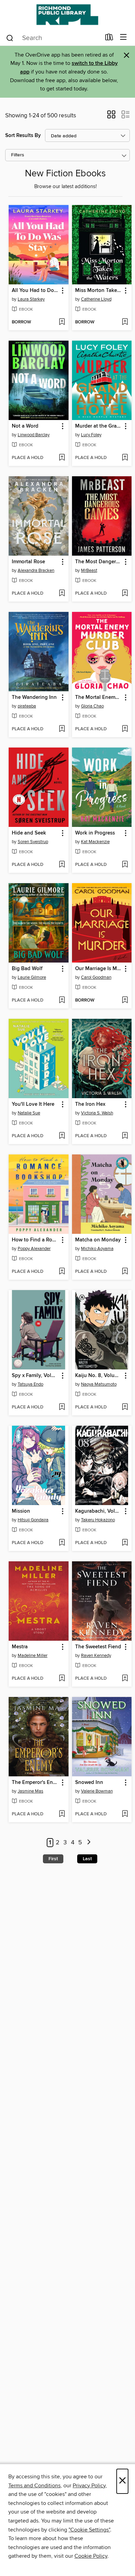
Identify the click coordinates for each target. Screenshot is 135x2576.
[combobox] (53, 38)
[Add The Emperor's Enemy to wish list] (62, 1814)
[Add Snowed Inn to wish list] (125, 1814)
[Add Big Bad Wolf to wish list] (62, 1001)
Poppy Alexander (34, 1249)
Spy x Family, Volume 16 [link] (35, 1376)
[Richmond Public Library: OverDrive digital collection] (67, 15)
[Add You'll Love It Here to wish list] (62, 1136)
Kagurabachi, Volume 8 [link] (99, 1511)
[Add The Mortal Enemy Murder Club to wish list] (125, 729)
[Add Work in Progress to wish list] (125, 865)
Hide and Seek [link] (29, 833)
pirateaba (27, 706)
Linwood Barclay (34, 435)
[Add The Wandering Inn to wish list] (62, 729)
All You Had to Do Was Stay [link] (35, 291)
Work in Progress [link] (95, 833)
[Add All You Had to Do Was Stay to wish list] (62, 322)
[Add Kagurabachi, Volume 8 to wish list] (125, 1543)
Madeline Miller (33, 1656)
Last (87, 1859)
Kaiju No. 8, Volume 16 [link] (99, 1376)
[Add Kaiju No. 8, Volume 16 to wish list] (125, 1407)
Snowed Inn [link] (89, 1783)
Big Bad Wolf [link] (27, 969)
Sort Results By (23, 135)
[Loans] (109, 39)
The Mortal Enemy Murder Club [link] (99, 697)
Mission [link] (21, 1511)
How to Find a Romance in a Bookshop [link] (35, 1240)
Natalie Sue (29, 1113)
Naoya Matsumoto (99, 1384)
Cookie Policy (91, 2556)
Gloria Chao (92, 706)
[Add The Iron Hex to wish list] (125, 1136)
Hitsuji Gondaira (33, 1520)
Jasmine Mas (30, 1791)
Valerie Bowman (97, 1791)
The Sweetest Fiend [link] (98, 1647)
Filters (18, 155)
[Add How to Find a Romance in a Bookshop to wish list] (62, 1272)
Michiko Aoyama (97, 1249)
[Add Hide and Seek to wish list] (62, 865)
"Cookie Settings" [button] (89, 2530)
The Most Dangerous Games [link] (99, 562)
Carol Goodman (96, 977)
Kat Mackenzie (95, 842)
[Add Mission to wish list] (62, 1543)
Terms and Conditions (34, 2486)
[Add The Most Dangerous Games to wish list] (125, 594)
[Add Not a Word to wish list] (62, 458)
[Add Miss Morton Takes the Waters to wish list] (125, 322)
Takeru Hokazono (98, 1520)
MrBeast (89, 570)
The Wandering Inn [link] (34, 697)
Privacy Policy (89, 2486)
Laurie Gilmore (32, 977)
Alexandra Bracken (36, 570)
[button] (111, 117)
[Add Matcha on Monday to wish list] (125, 1272)
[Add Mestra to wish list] (62, 1679)
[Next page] (89, 1843)
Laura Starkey (31, 299)
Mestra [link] (20, 1647)
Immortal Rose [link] (28, 562)
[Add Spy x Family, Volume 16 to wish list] (62, 1407)
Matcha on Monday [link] (98, 1240)
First (53, 1859)
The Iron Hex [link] (90, 1104)
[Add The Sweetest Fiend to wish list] (125, 1679)
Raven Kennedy (96, 1656)
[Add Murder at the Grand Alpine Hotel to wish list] (125, 458)
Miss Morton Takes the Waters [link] (99, 291)
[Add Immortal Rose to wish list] (62, 594)
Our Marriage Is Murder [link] (99, 969)
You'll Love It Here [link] (33, 1104)
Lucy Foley (91, 435)
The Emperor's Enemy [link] (35, 1783)
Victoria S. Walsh (97, 1113)
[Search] (10, 38)
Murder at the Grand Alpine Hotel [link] (99, 426)
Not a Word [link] (25, 426)
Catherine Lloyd (96, 299)
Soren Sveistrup (33, 842)
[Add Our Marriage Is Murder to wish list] (125, 1001)
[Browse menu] (123, 37)
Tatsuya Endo (30, 1384)
